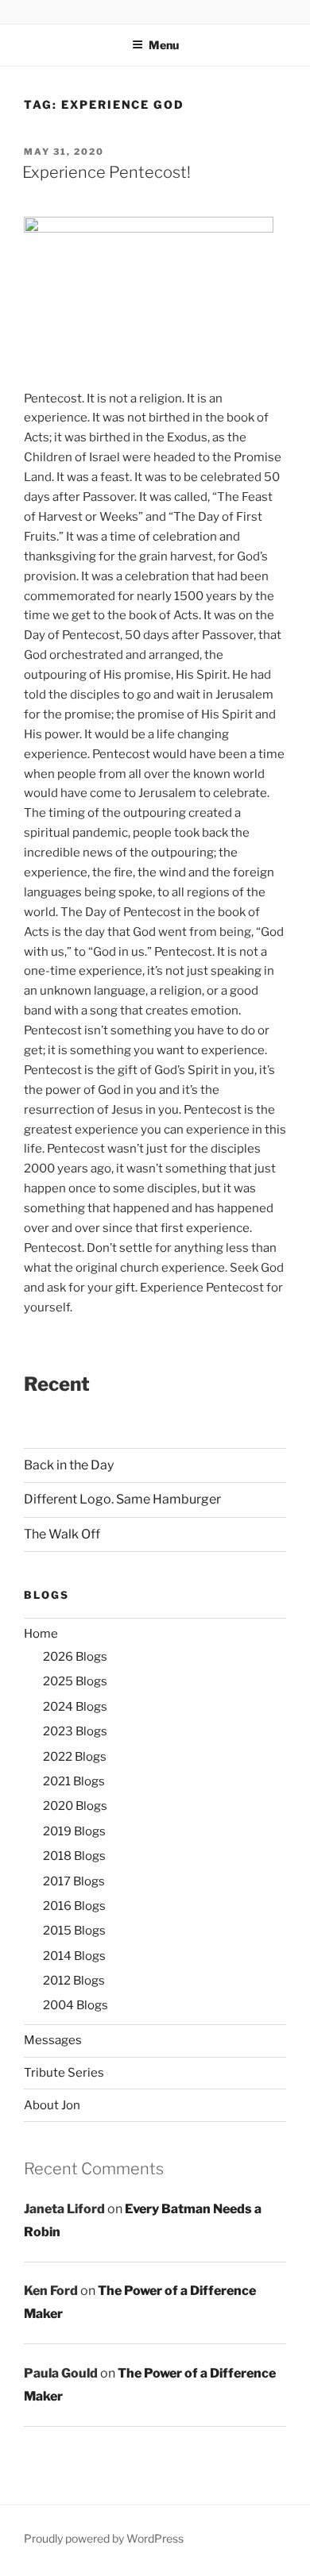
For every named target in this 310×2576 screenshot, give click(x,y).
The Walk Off (62, 1534)
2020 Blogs (75, 1806)
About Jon (52, 2105)
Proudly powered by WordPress (104, 2538)
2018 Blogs (74, 1856)
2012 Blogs (74, 1981)
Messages (53, 2040)
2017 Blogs (74, 1881)
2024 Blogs (75, 1707)
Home (41, 1634)
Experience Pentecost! (107, 172)
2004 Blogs (76, 2005)
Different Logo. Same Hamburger (122, 1499)
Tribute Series (64, 2073)
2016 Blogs (74, 1906)
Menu (164, 45)
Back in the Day (69, 1465)
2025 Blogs (75, 1681)
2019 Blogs (74, 1831)
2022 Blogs (75, 1757)
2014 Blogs (74, 1956)
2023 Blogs (75, 1731)
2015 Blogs (74, 1931)
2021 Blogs (74, 1781)
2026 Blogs (75, 1657)
